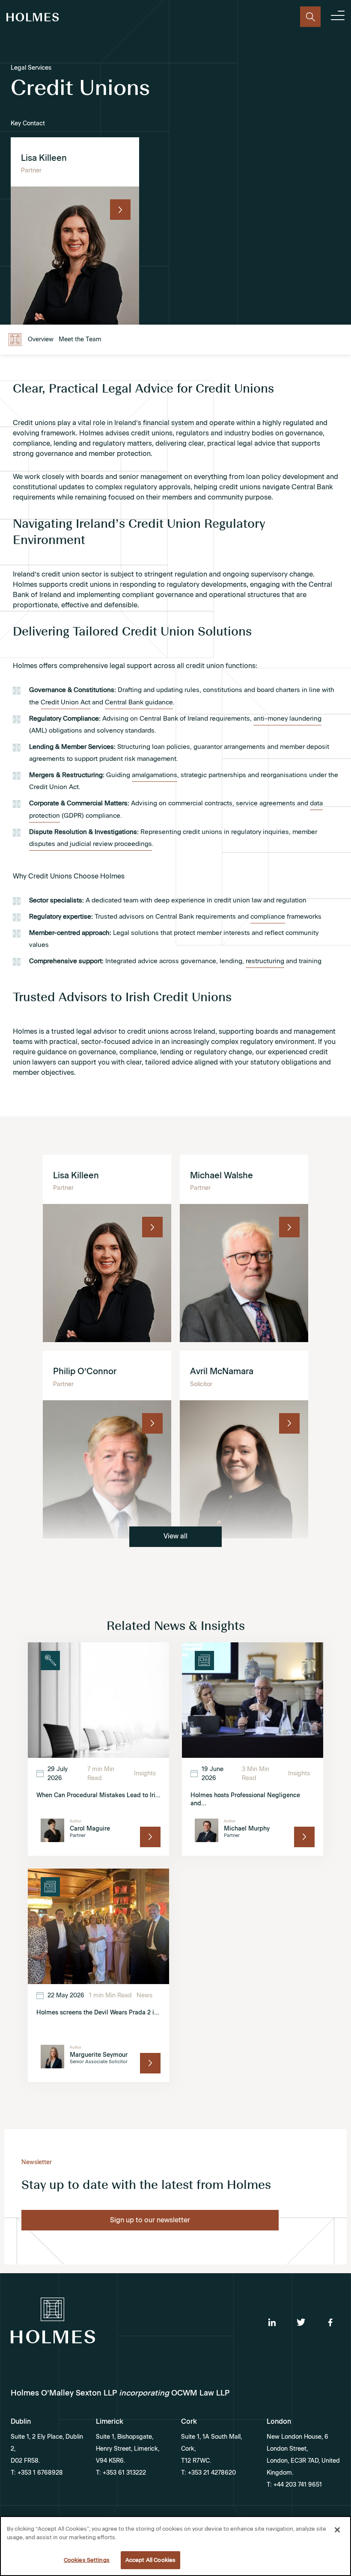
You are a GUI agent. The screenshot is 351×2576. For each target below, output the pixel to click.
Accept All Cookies (150, 2560)
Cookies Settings (87, 2560)
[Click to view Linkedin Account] (272, 2322)
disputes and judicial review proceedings (91, 844)
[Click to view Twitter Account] (301, 2322)
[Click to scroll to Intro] (15, 340)
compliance (268, 917)
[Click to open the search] (310, 17)
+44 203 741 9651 (297, 2485)
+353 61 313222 (123, 2473)
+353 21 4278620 (211, 2473)
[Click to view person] (120, 210)
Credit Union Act (65, 702)
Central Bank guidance (139, 702)
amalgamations (155, 775)
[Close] (337, 2530)
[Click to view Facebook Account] (330, 2322)
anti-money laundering (287, 719)
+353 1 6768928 (39, 2473)
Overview (41, 339)
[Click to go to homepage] (33, 19)
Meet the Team (80, 339)
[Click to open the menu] (338, 17)
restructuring (265, 961)
